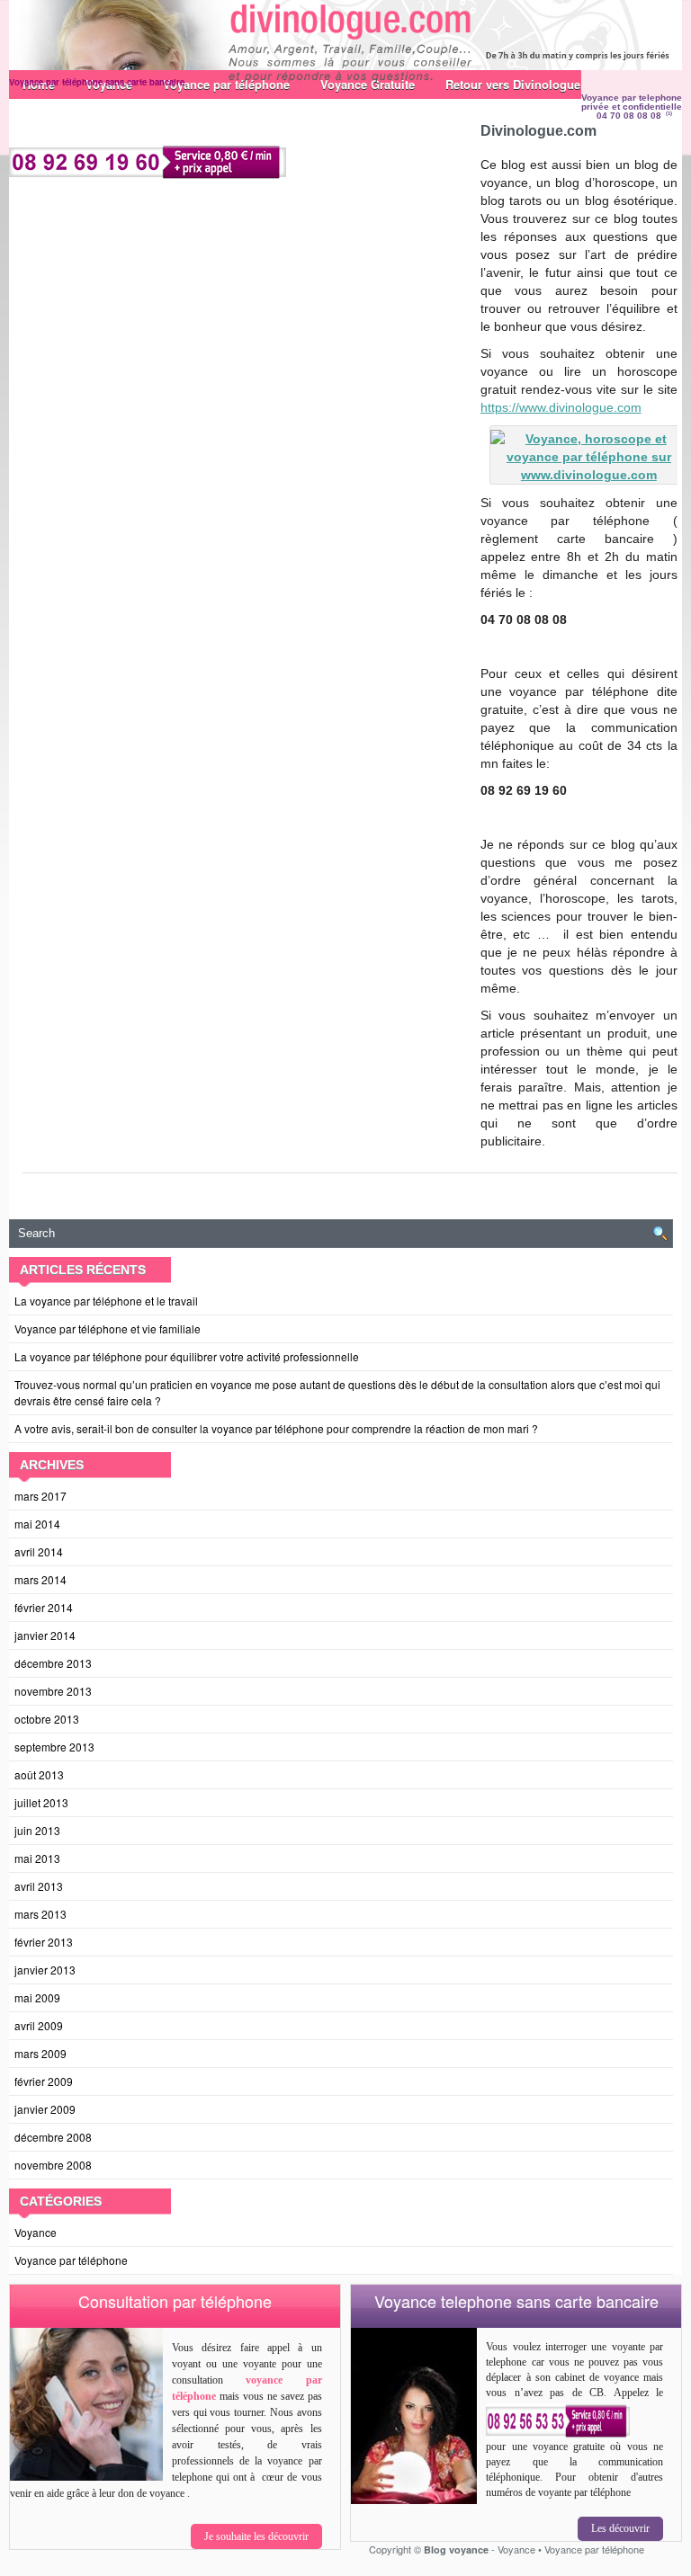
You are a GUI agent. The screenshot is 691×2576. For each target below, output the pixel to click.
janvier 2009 (45, 2109)
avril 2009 (39, 2025)
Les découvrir (620, 2528)
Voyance (36, 2232)
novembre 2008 (53, 2165)
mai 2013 (37, 1858)
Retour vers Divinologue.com (527, 84)
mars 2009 (40, 2053)
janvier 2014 (45, 1635)
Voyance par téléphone (71, 2260)
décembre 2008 (53, 2137)
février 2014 (44, 1607)
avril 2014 (39, 1551)
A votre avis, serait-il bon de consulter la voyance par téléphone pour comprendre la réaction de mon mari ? (276, 1428)
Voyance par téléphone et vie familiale (108, 1328)
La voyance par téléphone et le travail (106, 1301)
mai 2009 (37, 1997)
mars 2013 (40, 1914)
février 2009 (44, 2081)
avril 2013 (39, 1886)
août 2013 (39, 1774)
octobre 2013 (47, 1719)
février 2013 (44, 1942)
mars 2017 (40, 1496)
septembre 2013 (54, 1747)
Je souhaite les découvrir (256, 2536)
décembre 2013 (53, 1663)
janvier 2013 (45, 1970)
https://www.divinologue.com (561, 407)
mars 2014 (40, 1579)
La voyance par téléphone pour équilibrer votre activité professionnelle (187, 1356)
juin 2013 (37, 1830)
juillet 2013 (41, 1802)
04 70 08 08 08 (629, 116)
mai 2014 (37, 1524)
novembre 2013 (53, 1691)
